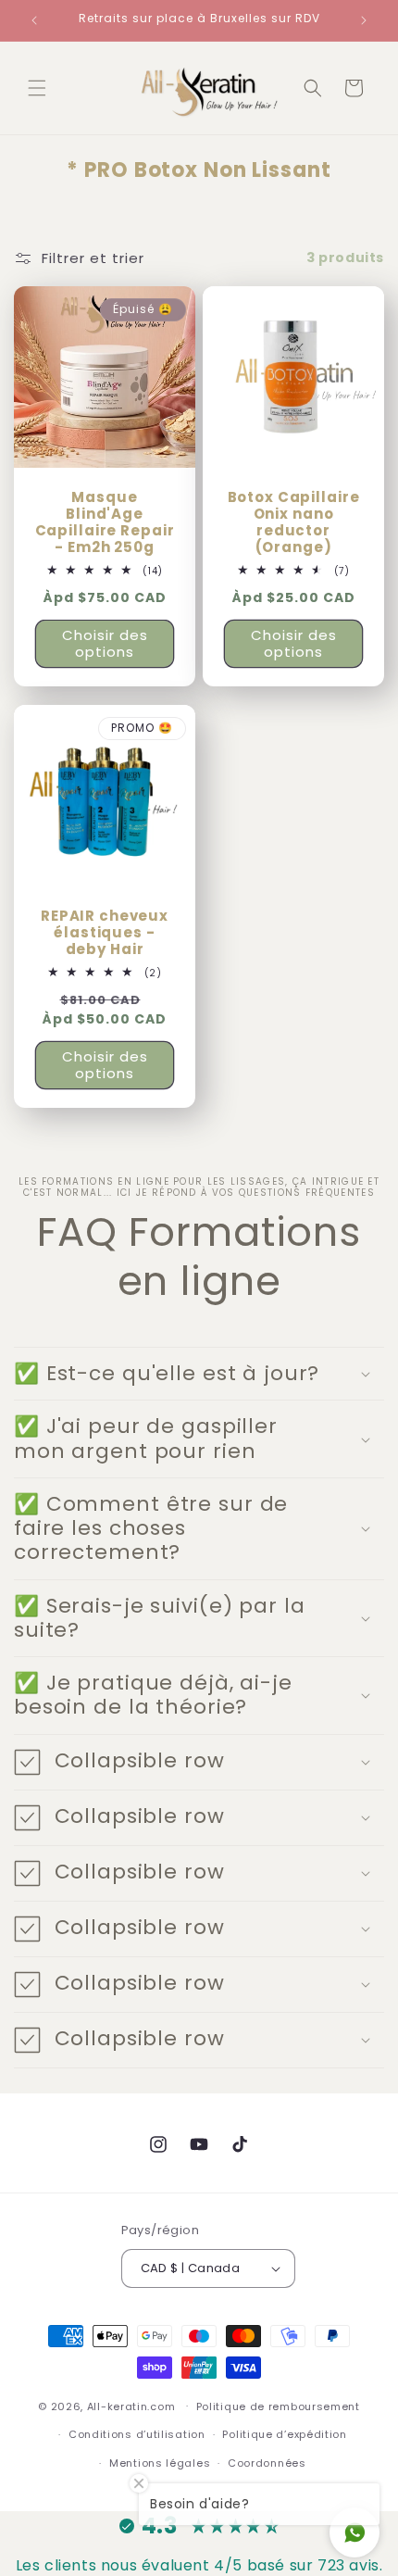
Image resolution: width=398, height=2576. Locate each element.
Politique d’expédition (284, 2434)
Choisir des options (105, 643)
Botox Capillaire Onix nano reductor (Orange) (294, 522)
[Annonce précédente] (34, 20)
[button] (37, 88)
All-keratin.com (131, 2406)
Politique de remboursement (278, 2406)
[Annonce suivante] (364, 20)
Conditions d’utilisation (137, 2434)
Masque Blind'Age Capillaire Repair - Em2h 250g (105, 522)
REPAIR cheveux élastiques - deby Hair (105, 933)
